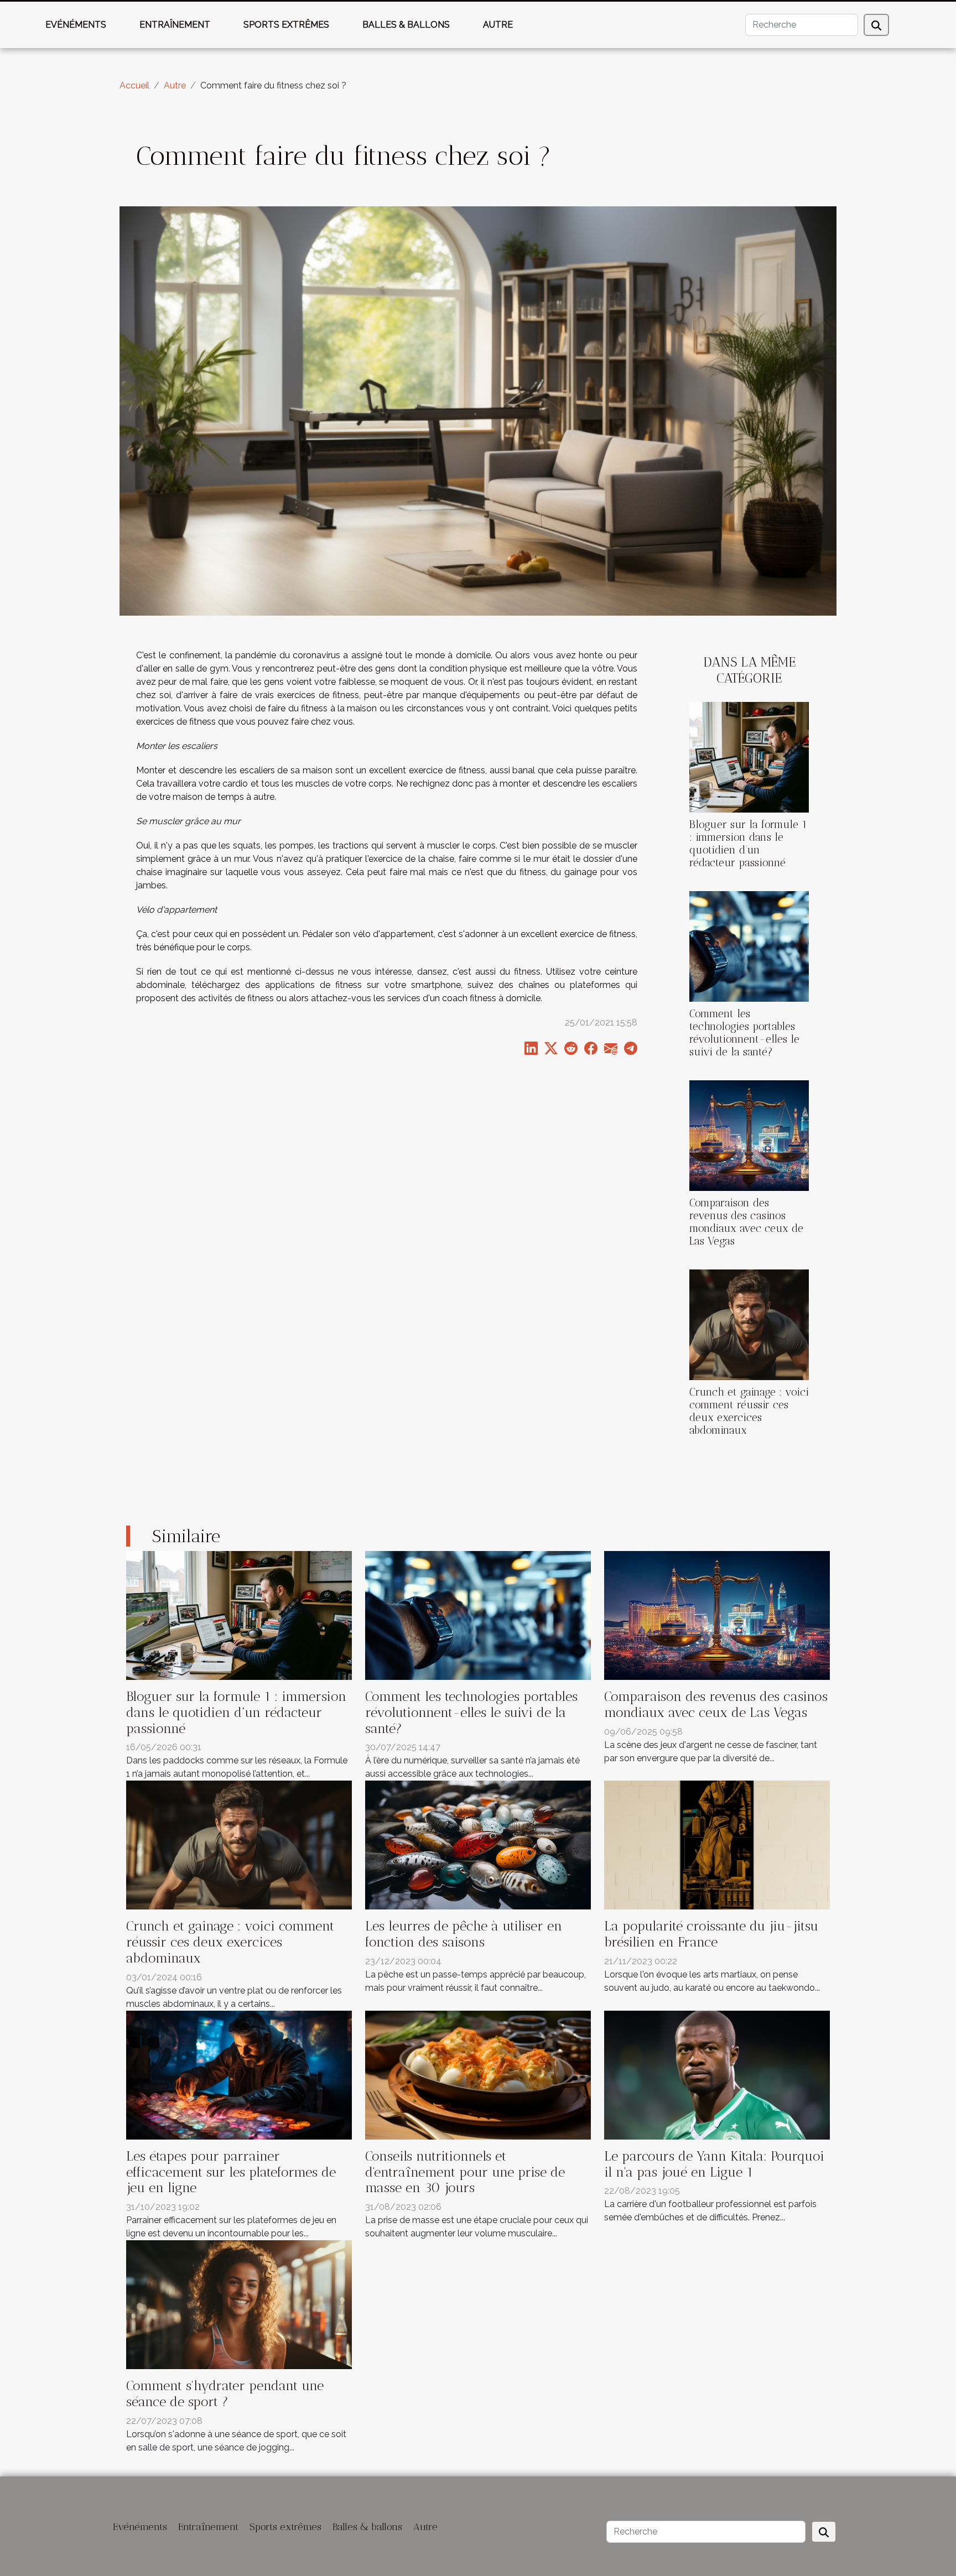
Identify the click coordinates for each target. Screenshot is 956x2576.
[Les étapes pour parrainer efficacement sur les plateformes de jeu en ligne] (239, 2074)
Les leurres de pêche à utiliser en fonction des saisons (464, 1934)
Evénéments (76, 25)
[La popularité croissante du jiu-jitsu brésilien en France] (717, 1844)
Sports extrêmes (286, 25)
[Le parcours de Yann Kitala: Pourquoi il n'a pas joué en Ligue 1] (717, 2074)
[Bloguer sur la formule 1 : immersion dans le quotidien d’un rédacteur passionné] (749, 756)
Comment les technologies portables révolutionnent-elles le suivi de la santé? (744, 1033)
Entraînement (175, 25)
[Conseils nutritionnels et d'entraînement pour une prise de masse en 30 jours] (478, 2074)
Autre (498, 25)
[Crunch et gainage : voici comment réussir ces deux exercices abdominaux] (749, 1325)
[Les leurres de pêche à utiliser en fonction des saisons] (478, 1844)
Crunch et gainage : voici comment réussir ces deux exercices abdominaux (749, 1411)
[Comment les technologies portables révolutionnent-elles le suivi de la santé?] (749, 946)
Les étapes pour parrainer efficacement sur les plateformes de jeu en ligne (231, 2172)
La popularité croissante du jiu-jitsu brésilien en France (711, 1934)
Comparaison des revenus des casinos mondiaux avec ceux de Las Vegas (746, 1222)
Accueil (134, 85)
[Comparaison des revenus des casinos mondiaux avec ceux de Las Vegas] (749, 1135)
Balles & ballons (406, 25)
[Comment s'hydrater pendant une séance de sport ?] (239, 2304)
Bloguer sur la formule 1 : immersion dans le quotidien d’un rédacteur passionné (748, 844)
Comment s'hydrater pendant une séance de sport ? (225, 2393)
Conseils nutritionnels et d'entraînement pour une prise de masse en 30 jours (465, 2172)
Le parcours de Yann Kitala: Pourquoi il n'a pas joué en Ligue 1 (714, 2164)
